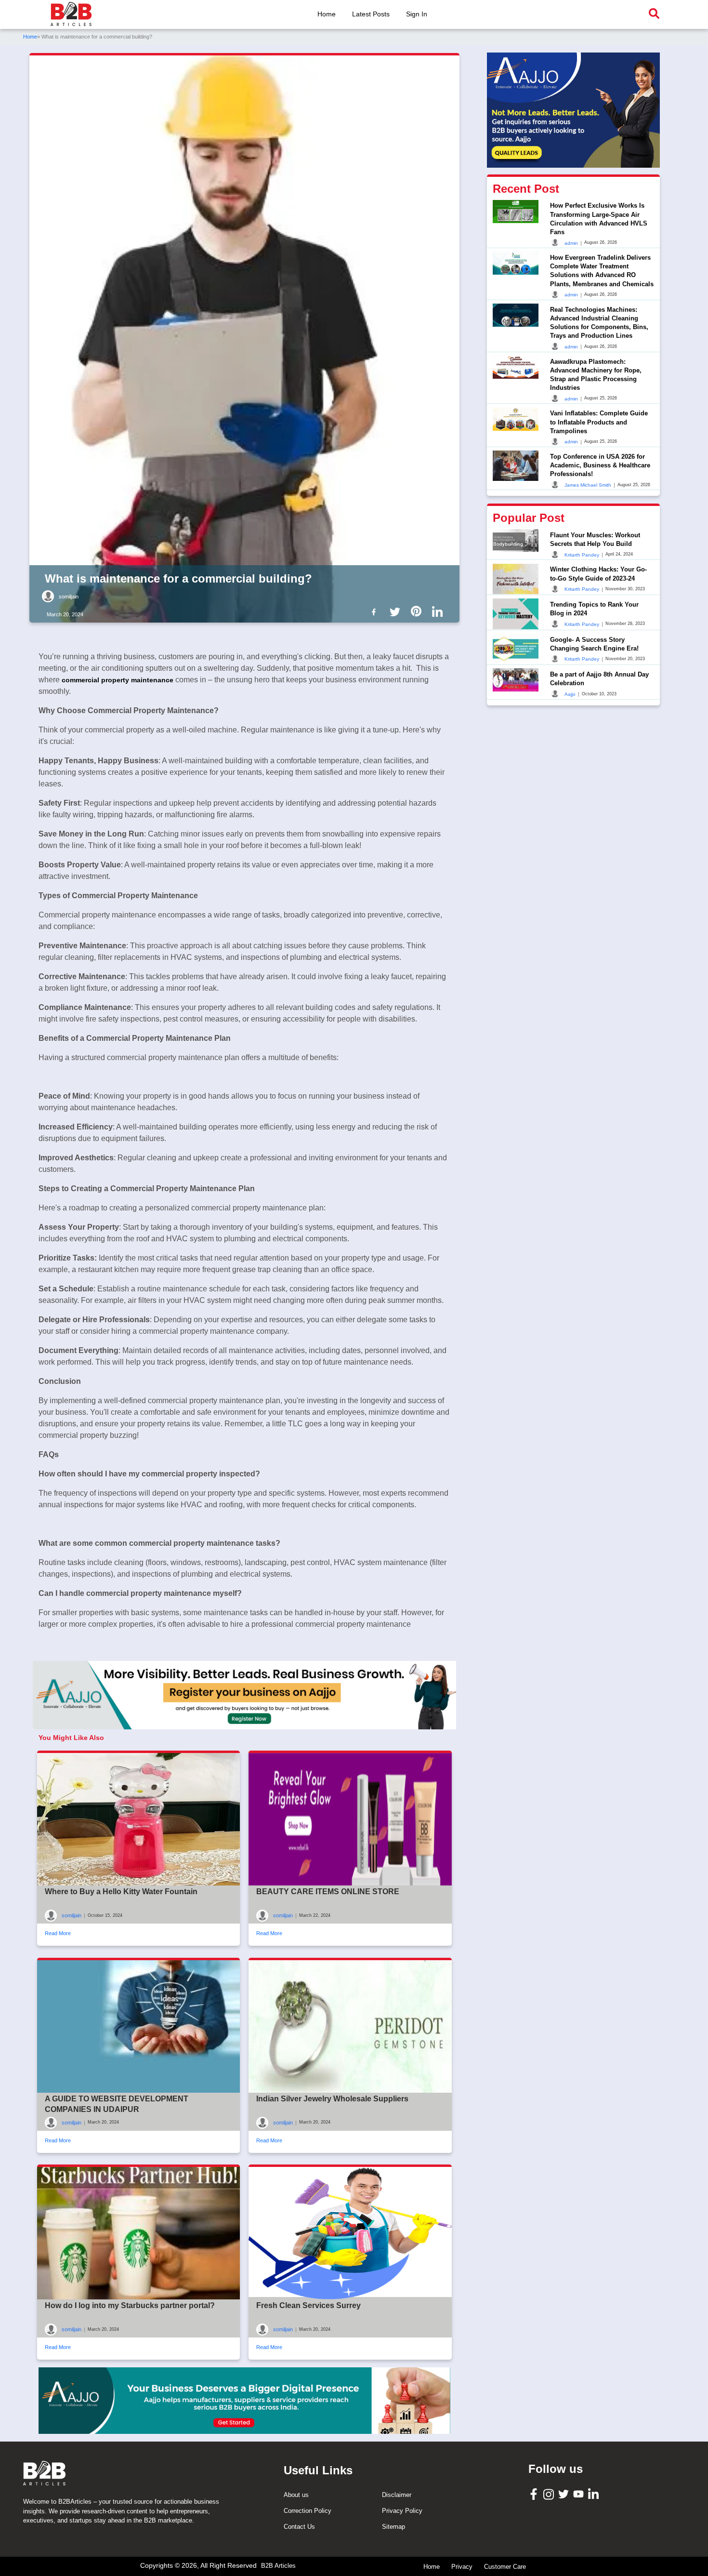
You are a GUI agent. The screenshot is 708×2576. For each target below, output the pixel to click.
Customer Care (505, 2567)
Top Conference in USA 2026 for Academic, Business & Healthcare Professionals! (600, 465)
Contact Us (299, 2527)
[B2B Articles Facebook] (535, 2494)
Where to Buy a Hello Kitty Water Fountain (121, 1892)
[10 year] (244, 2401)
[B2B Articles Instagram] (550, 2494)
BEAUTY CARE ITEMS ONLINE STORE (328, 1892)
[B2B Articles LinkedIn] (595, 2494)
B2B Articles (278, 2566)
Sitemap (393, 2527)
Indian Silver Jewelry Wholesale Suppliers (332, 2099)
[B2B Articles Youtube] (580, 2493)
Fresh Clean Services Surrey (308, 2305)
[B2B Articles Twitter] (565, 2493)
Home (327, 14)
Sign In (417, 14)
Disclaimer (397, 2495)
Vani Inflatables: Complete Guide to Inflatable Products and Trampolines (599, 422)
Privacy (462, 2567)
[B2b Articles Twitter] (397, 611)
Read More (58, 1933)
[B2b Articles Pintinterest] (418, 611)
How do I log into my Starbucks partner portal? (130, 2305)
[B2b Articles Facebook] (376, 611)
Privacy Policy (402, 2511)
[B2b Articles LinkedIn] (439, 612)
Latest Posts (371, 14)
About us (296, 2495)
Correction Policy (308, 2511)
